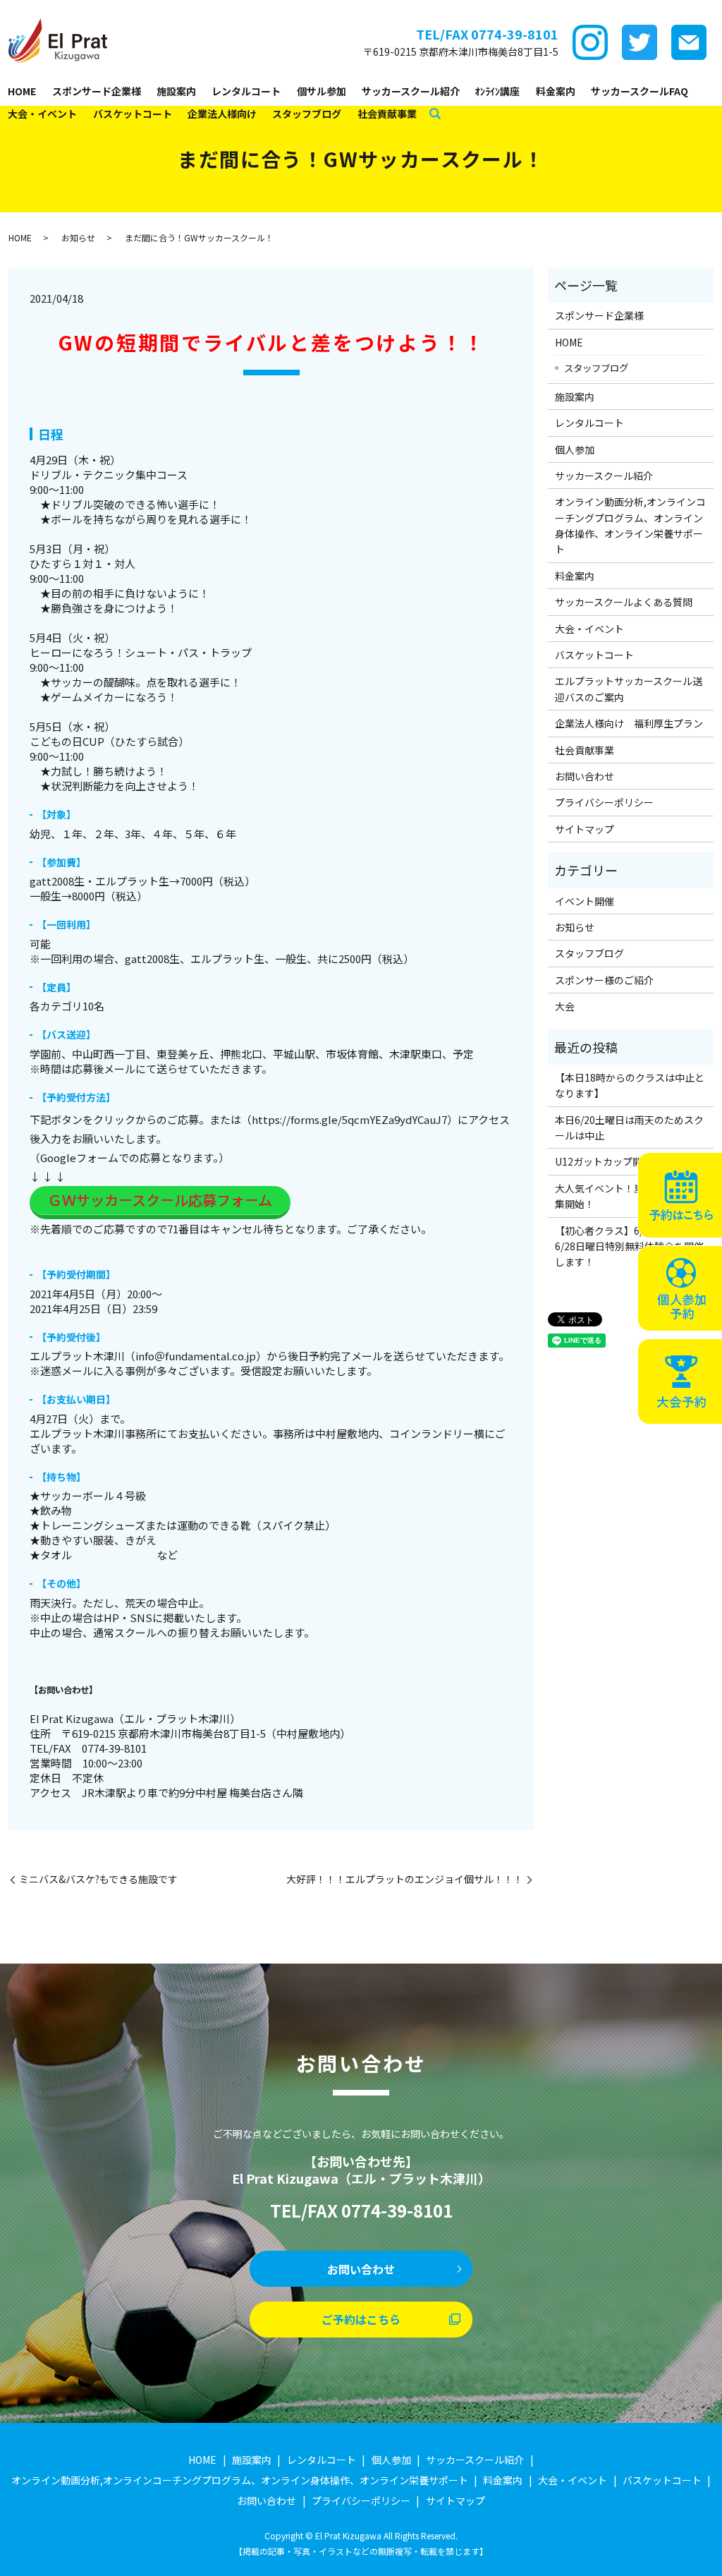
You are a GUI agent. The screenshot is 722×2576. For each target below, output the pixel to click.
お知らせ (78, 237)
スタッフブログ (307, 114)
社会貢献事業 (387, 114)
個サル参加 (322, 91)
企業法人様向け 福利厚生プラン (629, 723)
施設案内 (176, 91)
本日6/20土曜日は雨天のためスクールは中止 (629, 1127)
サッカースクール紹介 (411, 91)
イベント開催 (585, 901)
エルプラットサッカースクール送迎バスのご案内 (629, 689)
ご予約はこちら (361, 2319)
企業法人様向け (222, 114)
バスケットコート (133, 114)
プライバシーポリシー (604, 802)
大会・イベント (42, 114)
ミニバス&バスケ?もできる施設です (98, 1879)
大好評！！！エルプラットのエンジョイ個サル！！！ (405, 1879)
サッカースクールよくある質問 (624, 602)
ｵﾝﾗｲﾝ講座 (497, 91)
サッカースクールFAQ (640, 91)
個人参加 (575, 449)
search (435, 114)
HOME (22, 91)
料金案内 (556, 91)
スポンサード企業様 (97, 91)
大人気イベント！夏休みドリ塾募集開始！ (629, 1196)
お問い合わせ (585, 776)
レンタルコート (246, 91)
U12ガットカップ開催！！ (613, 1161)
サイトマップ (585, 829)
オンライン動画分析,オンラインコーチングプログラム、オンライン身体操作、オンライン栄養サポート (630, 525)
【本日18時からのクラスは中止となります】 (630, 1085)
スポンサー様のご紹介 (604, 980)
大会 (565, 1006)
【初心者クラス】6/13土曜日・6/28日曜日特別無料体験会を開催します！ (629, 1246)
